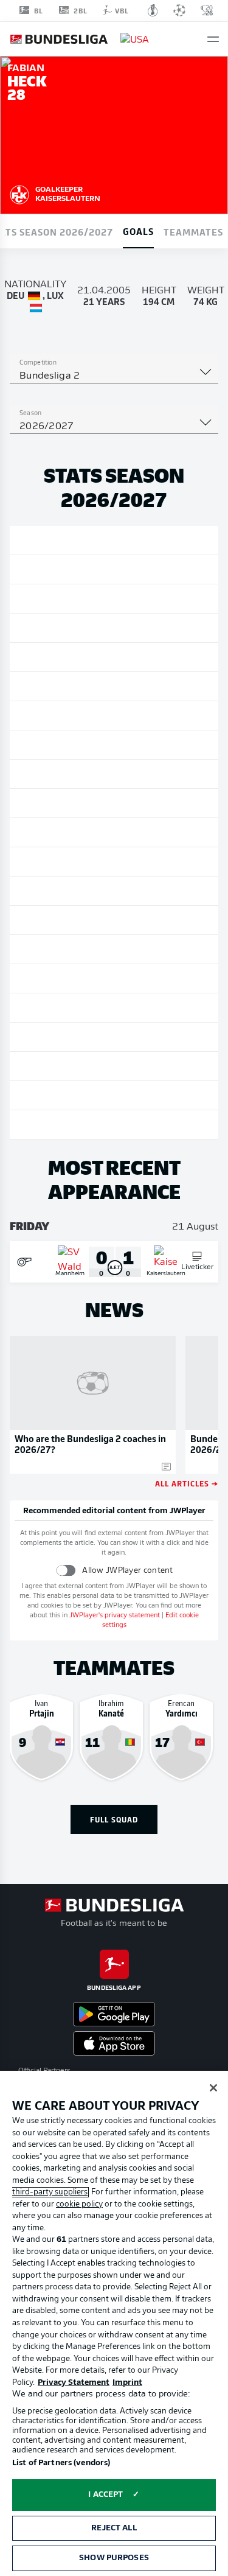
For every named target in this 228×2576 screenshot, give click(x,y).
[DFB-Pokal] (153, 10)
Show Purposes (114, 2558)
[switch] (66, 1570)
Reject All (114, 2528)
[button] (213, 39)
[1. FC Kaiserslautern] (19, 193)
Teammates (193, 231)
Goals (138, 231)
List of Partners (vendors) (61, 2463)
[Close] (213, 2088)
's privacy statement (115, 1616)
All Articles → (187, 1483)
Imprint (127, 2383)
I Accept (105, 2495)
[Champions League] (179, 10)
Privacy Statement (74, 2383)
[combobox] (114, 376)
